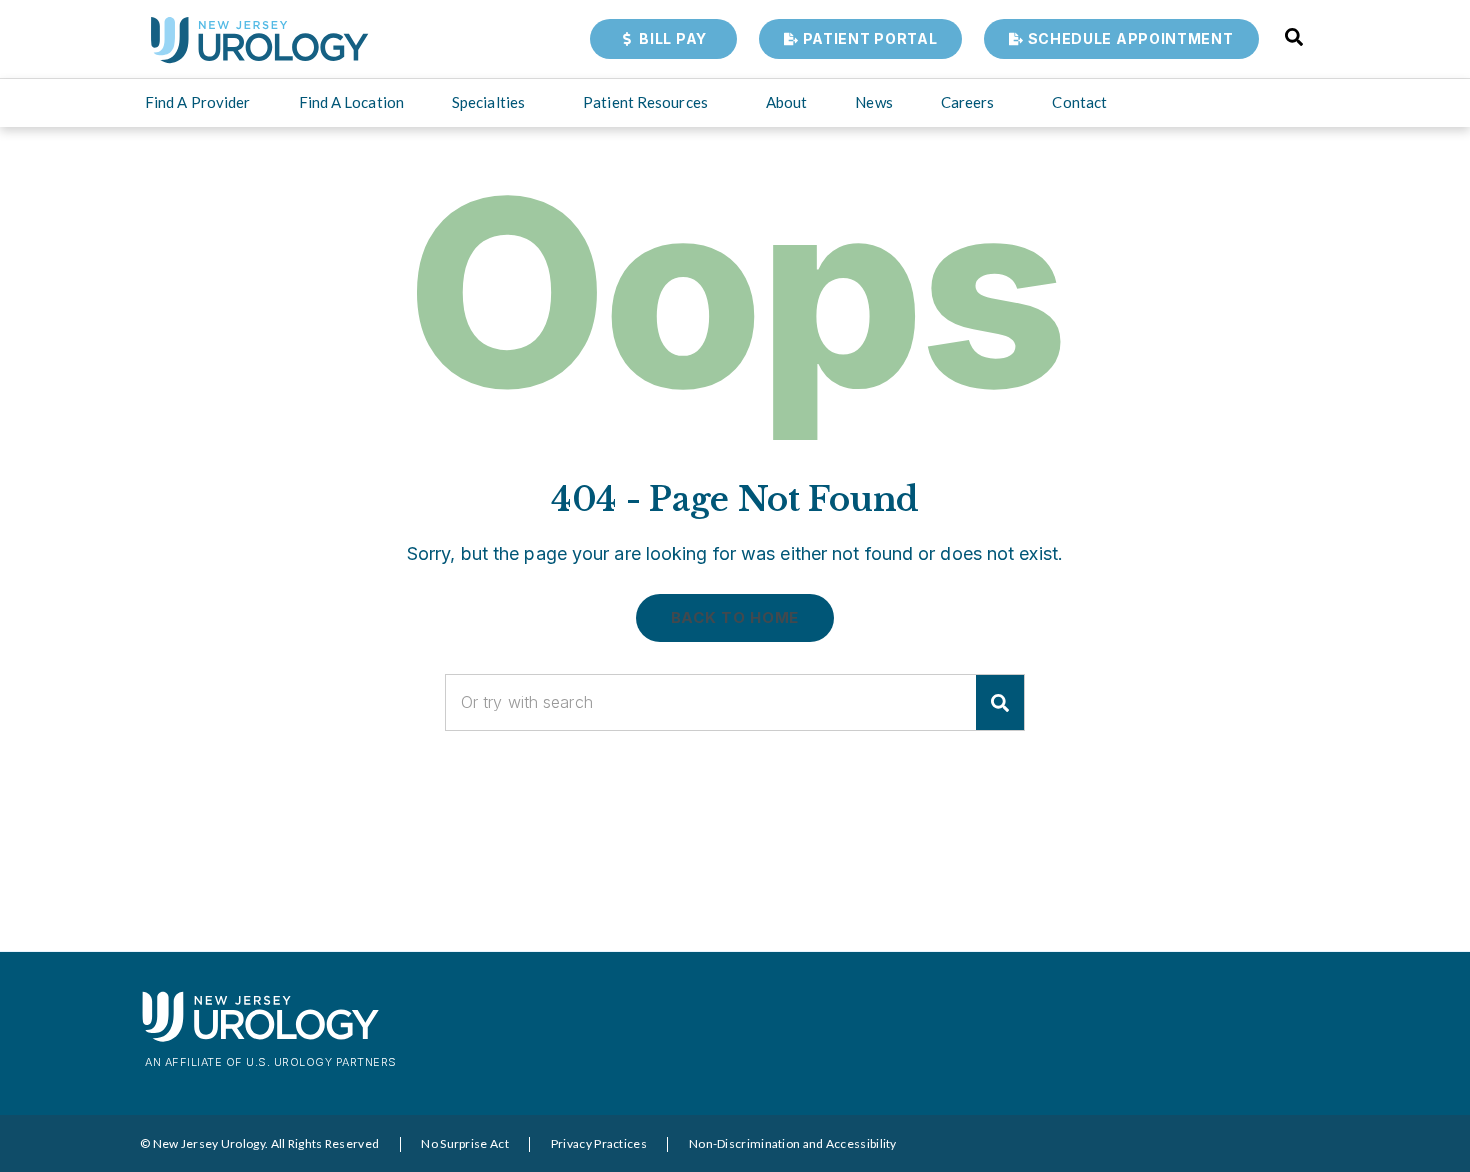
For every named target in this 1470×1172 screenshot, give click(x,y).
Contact (1079, 102)
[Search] (1000, 702)
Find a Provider (198, 102)
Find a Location (352, 102)
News (873, 102)
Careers (968, 102)
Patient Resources (645, 102)
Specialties (488, 102)
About (787, 102)
